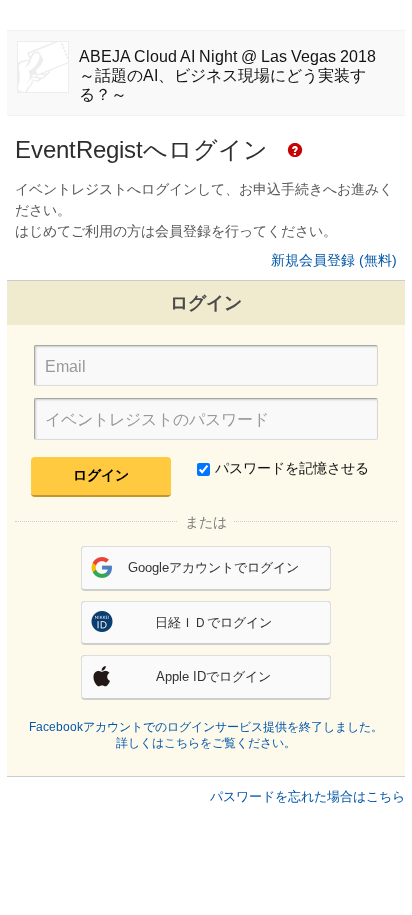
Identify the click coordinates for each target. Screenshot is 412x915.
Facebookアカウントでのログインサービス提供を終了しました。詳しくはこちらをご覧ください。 (206, 735)
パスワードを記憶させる (292, 468)
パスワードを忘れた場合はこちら (307, 796)
